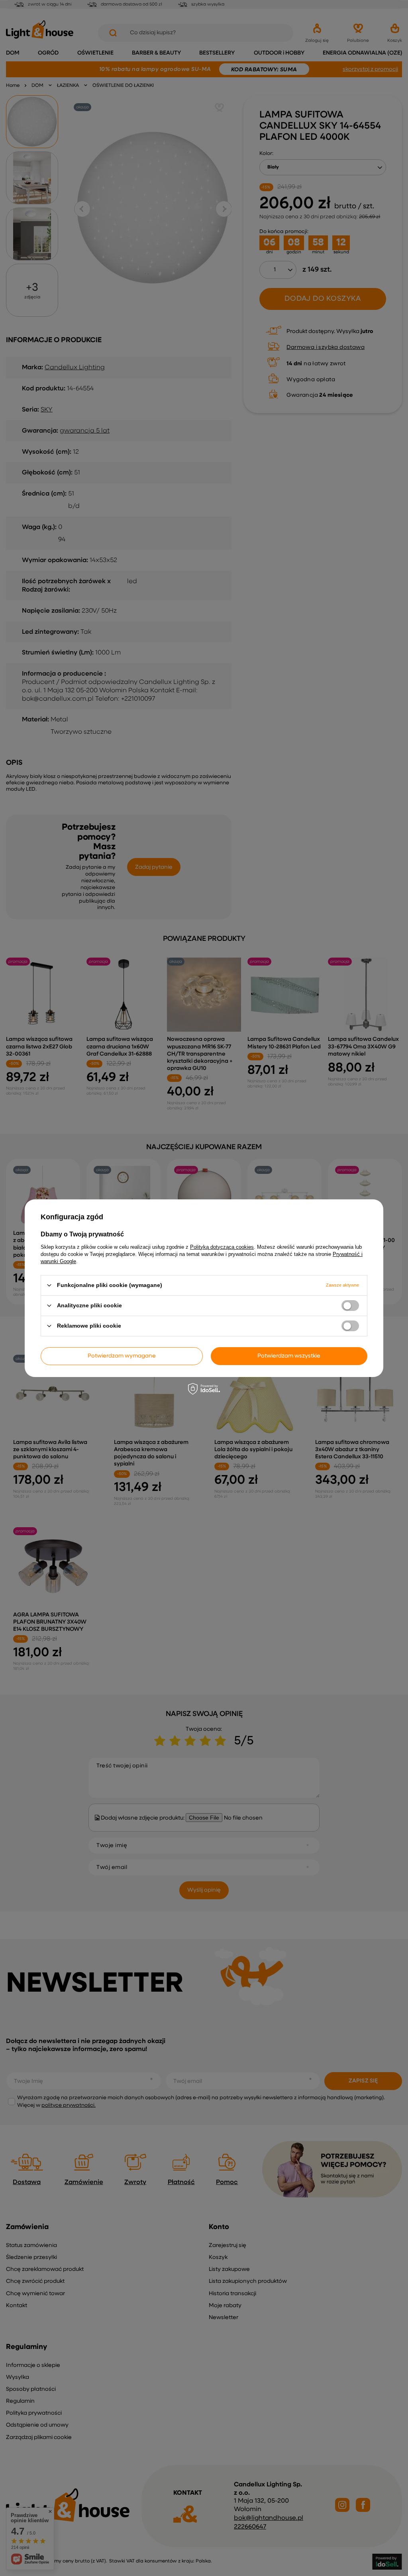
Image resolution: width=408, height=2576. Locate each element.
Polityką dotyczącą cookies (222, 1247)
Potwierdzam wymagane (122, 1356)
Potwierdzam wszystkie (289, 1356)
